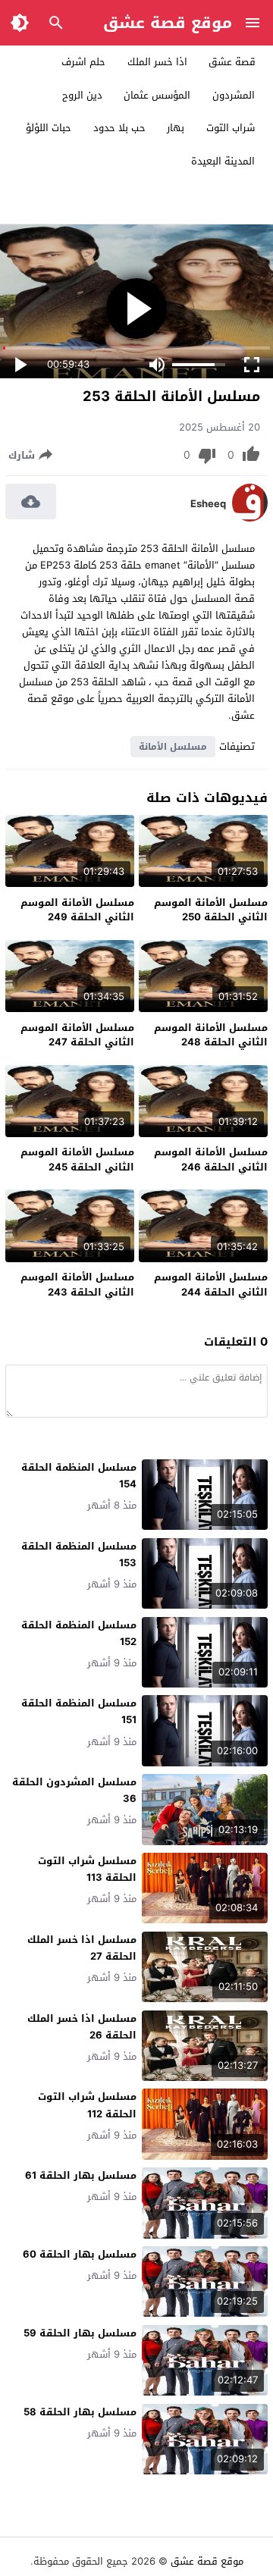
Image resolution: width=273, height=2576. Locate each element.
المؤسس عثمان (157, 95)
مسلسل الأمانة (173, 747)
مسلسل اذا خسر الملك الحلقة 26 (82, 2027)
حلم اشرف (83, 62)
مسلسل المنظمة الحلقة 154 (79, 1476)
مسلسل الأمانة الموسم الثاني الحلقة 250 (211, 910)
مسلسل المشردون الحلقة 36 (74, 1790)
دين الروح (82, 95)
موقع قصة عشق (168, 23)
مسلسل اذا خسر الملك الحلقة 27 (82, 1948)
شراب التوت (231, 128)
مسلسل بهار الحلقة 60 (80, 2254)
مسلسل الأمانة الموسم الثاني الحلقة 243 (77, 1285)
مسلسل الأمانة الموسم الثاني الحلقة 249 (77, 910)
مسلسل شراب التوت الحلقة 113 (87, 1869)
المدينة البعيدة (223, 161)
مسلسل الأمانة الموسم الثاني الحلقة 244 (211, 1285)
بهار (176, 128)
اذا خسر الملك (157, 62)
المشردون (234, 95)
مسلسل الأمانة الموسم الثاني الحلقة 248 (211, 1035)
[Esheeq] (250, 518)
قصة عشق (232, 62)
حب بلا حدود (119, 128)
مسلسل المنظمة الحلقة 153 (79, 1554)
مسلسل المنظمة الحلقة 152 (79, 1633)
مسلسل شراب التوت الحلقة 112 (87, 2105)
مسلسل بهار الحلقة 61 (81, 2175)
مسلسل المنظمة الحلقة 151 (79, 1711)
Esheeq (208, 504)
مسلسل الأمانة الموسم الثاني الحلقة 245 (77, 1160)
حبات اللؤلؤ (49, 128)
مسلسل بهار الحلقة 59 (80, 2333)
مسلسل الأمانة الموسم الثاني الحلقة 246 (211, 1160)
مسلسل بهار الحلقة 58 (80, 2412)
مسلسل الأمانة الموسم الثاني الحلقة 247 (77, 1035)
